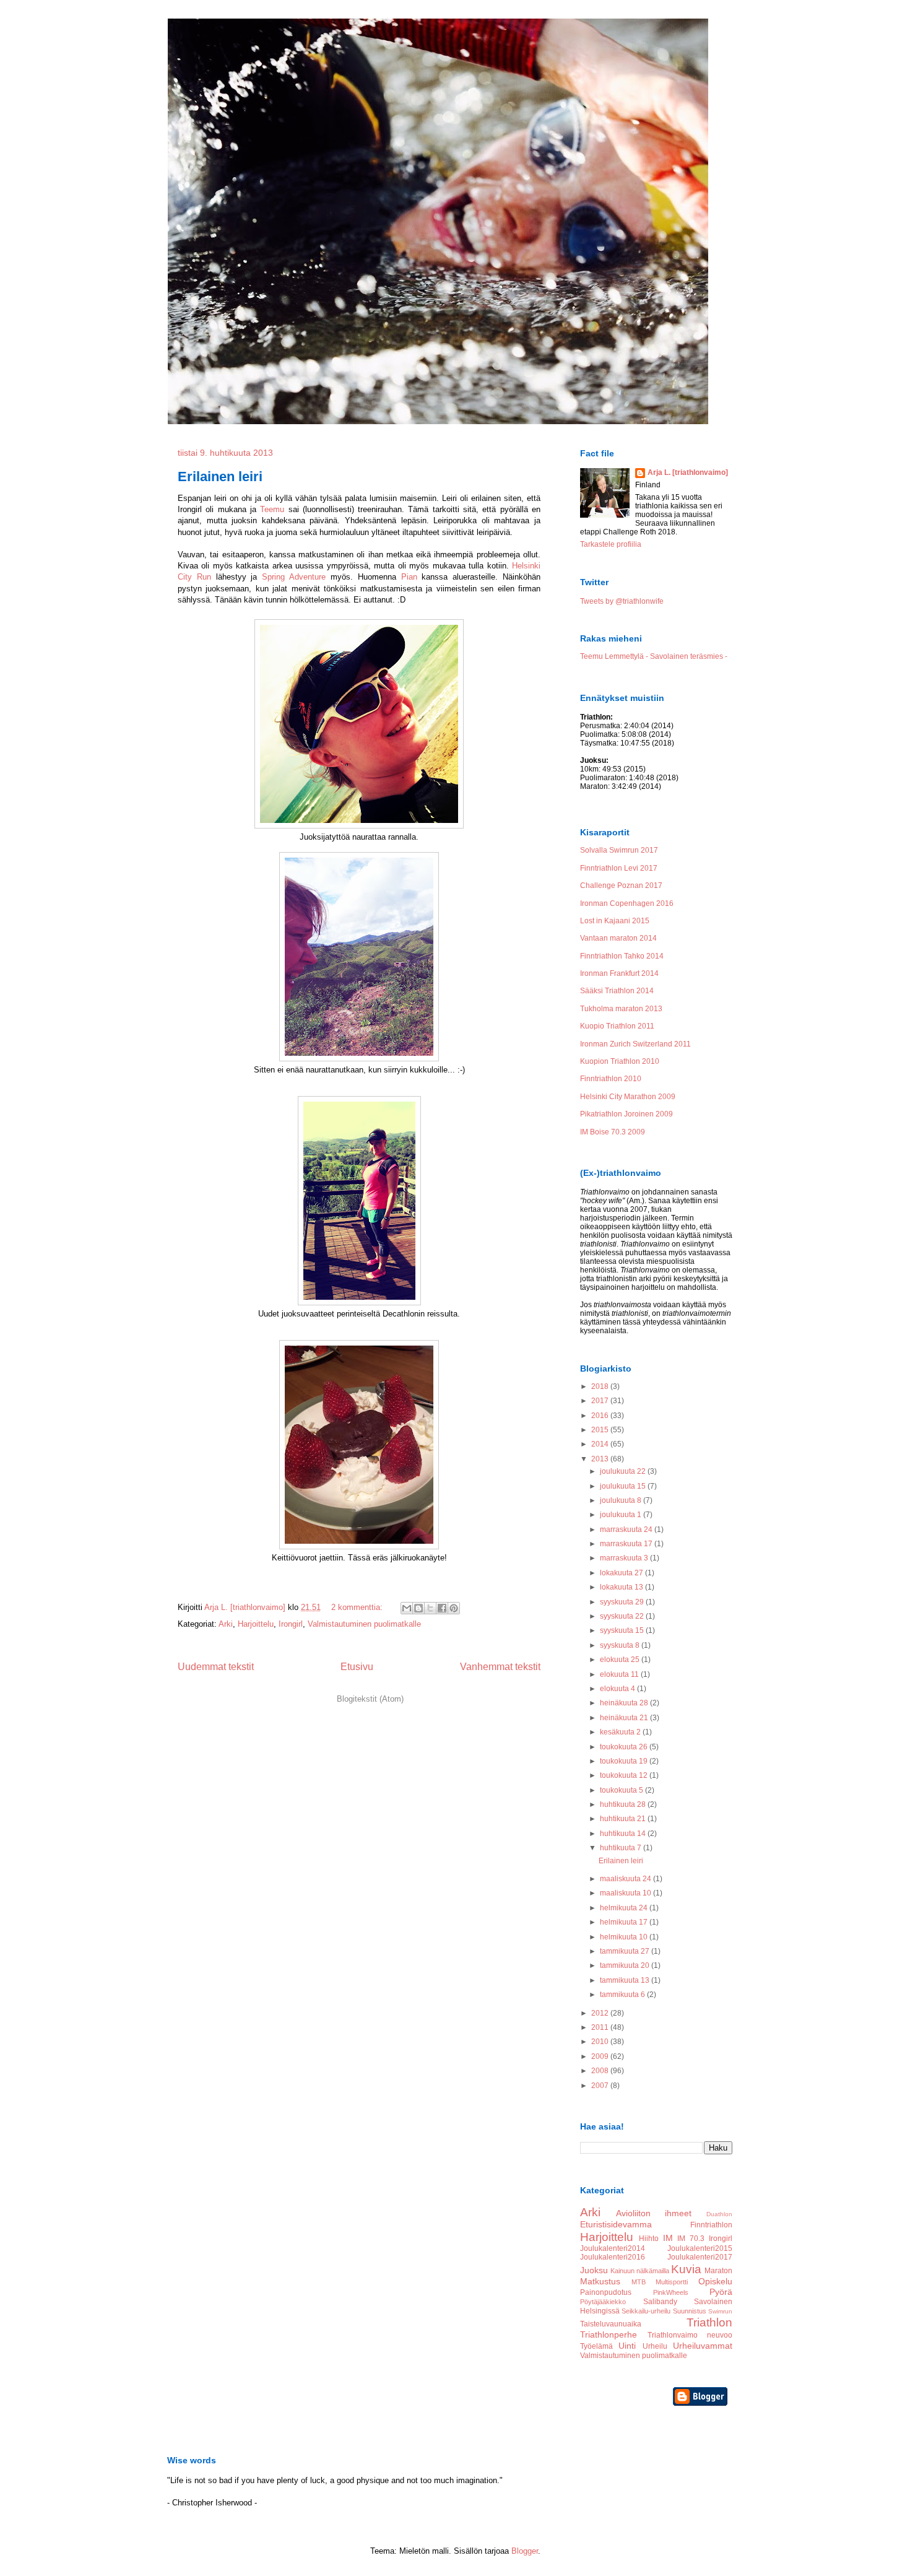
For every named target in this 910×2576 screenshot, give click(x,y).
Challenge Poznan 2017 (621, 885)
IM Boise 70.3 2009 (613, 1132)
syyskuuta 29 (623, 1602)
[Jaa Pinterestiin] (454, 1608)
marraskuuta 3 (625, 1558)
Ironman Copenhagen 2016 (627, 903)
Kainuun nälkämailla (640, 2271)
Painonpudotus (606, 2292)
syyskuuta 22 (623, 1616)
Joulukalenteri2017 (700, 2257)
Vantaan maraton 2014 (618, 938)
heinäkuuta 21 (625, 1718)
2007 (601, 2086)
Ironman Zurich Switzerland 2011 (635, 1044)
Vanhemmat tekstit (500, 1667)
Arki (226, 1624)
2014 (601, 1444)
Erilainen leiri (220, 476)
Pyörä (721, 2292)
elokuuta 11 (620, 1674)
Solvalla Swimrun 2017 (619, 850)
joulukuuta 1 (622, 1515)
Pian (409, 577)
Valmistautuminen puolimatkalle (364, 1624)
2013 (601, 1459)
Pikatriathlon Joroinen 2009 (626, 1114)
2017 (601, 1401)
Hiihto (649, 2239)
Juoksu (594, 2270)
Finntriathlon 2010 (611, 1079)
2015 (601, 1430)
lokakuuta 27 (622, 1573)
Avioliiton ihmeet (654, 2213)
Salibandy (660, 2302)
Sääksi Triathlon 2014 (617, 991)
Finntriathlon (711, 2225)
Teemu (272, 509)
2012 (601, 2013)
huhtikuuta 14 (624, 1834)
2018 (601, 1386)
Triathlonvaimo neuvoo (690, 2335)
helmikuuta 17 (625, 1922)
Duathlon (719, 2214)
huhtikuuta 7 (622, 1848)
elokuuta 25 (621, 1660)
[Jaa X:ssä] (430, 1608)
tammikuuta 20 (626, 1965)
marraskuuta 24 (627, 1529)
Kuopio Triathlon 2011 (617, 1026)
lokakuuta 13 (622, 1587)
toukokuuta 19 (625, 1761)
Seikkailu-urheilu (646, 2311)
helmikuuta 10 (625, 1937)
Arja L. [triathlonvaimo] (688, 472)
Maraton (718, 2271)
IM (668, 2238)
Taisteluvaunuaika (611, 2324)
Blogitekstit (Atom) (370, 1699)
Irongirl (291, 1624)
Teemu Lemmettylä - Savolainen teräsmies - (654, 656)
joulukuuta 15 (624, 1486)
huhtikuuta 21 (624, 1819)
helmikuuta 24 (625, 1908)
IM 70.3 (691, 2239)
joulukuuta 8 (622, 1500)
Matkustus (600, 2281)
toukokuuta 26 (625, 1747)
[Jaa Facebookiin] (442, 1608)
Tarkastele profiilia (611, 544)
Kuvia (686, 2269)
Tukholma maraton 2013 (621, 1009)
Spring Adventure (294, 577)
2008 (601, 2071)
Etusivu (357, 1667)
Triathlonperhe (609, 2334)
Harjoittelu (256, 1624)
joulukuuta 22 (624, 1471)
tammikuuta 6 (623, 1995)
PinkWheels (671, 2292)
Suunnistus (690, 2311)
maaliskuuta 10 (626, 1893)
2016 (601, 1416)
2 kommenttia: (358, 1607)
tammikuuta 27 (626, 1951)
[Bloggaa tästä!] (418, 1608)
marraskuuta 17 (627, 1544)
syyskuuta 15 (623, 1630)
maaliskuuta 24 (626, 1879)
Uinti (627, 2346)
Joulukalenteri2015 (700, 2248)
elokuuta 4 (618, 1689)
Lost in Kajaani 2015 (615, 921)
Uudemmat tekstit (216, 1667)
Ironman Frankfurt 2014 (619, 973)
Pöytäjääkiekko (603, 2302)
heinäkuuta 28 (625, 1703)
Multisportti (672, 2282)
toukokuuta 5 (622, 1790)
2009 (601, 2056)
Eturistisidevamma (616, 2224)
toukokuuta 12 (625, 1775)
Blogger (525, 2551)
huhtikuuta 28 (624, 1804)
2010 (601, 2042)
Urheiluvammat (703, 2346)
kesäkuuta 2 (621, 1732)
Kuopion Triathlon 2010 (620, 1061)
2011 (601, 2027)
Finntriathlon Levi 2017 (619, 868)
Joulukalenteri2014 (613, 2248)
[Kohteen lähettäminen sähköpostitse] (407, 1608)
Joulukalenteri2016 (613, 2257)
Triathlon (709, 2322)
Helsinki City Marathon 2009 (628, 1097)
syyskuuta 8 (621, 1645)
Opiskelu (715, 2281)
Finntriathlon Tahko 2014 (622, 956)
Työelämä (596, 2346)
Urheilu (655, 2346)
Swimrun (720, 2311)
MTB (639, 2282)
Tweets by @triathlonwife (622, 601)
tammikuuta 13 (626, 1980)
